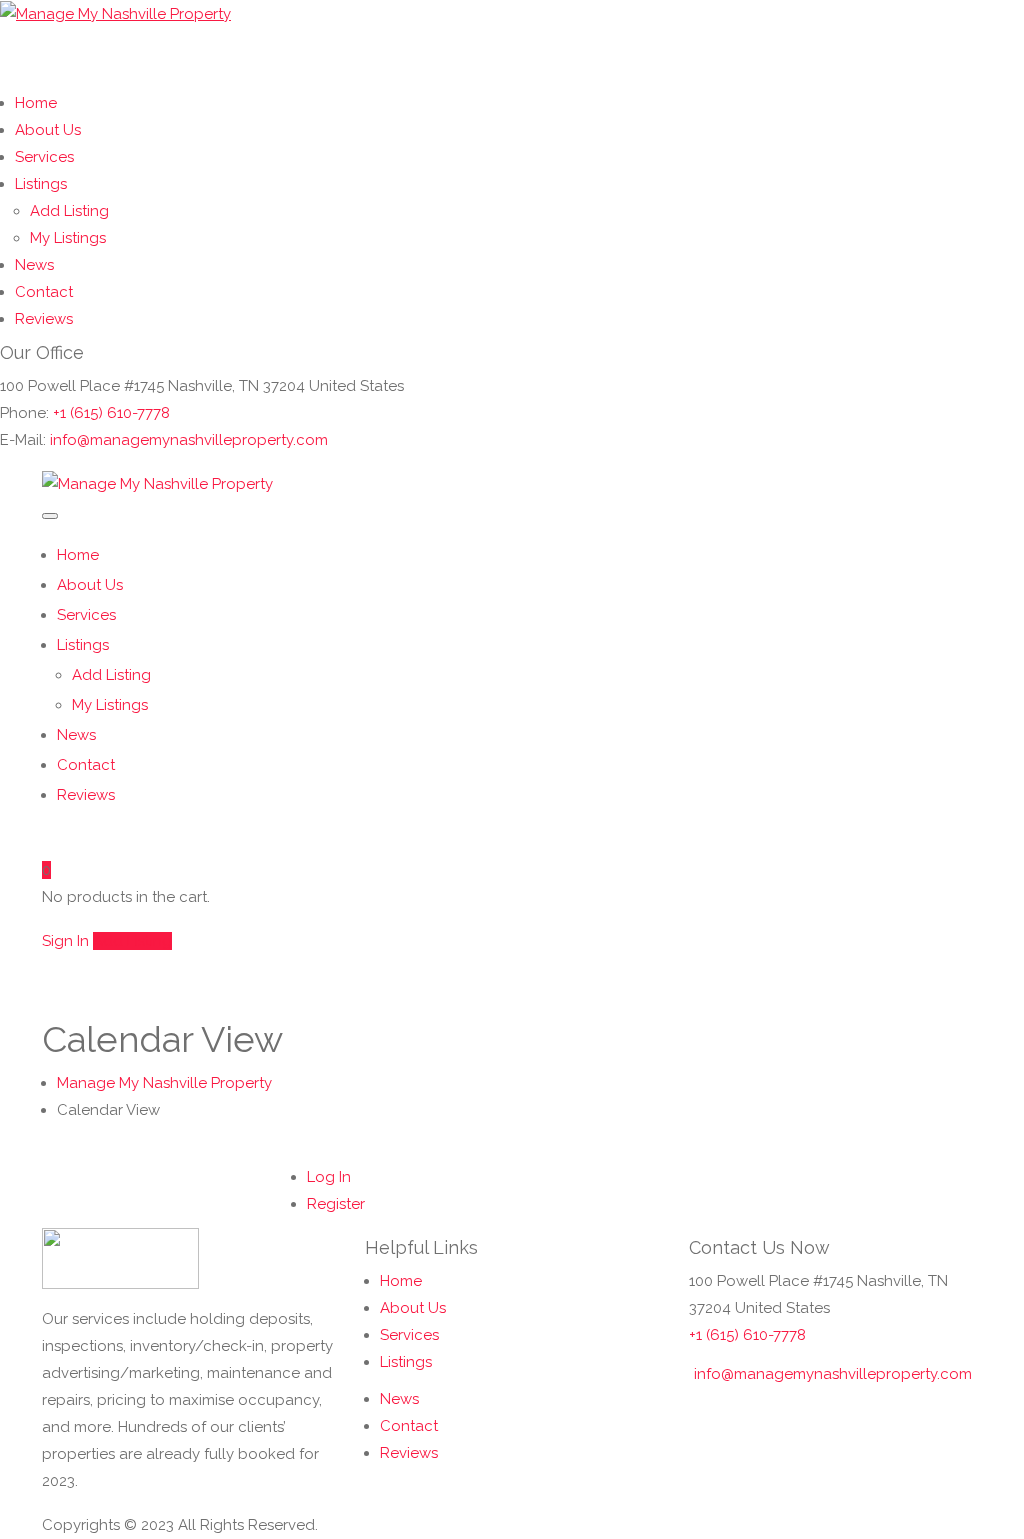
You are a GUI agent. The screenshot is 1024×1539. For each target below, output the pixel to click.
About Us (48, 130)
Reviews (44, 319)
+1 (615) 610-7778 (111, 413)
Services (44, 157)
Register (336, 1204)
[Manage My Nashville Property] (115, 13)
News (34, 265)
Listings (41, 184)
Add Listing (69, 211)
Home (36, 103)
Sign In (65, 941)
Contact (44, 292)
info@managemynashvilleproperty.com (189, 440)
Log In (329, 1177)
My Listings (68, 238)
